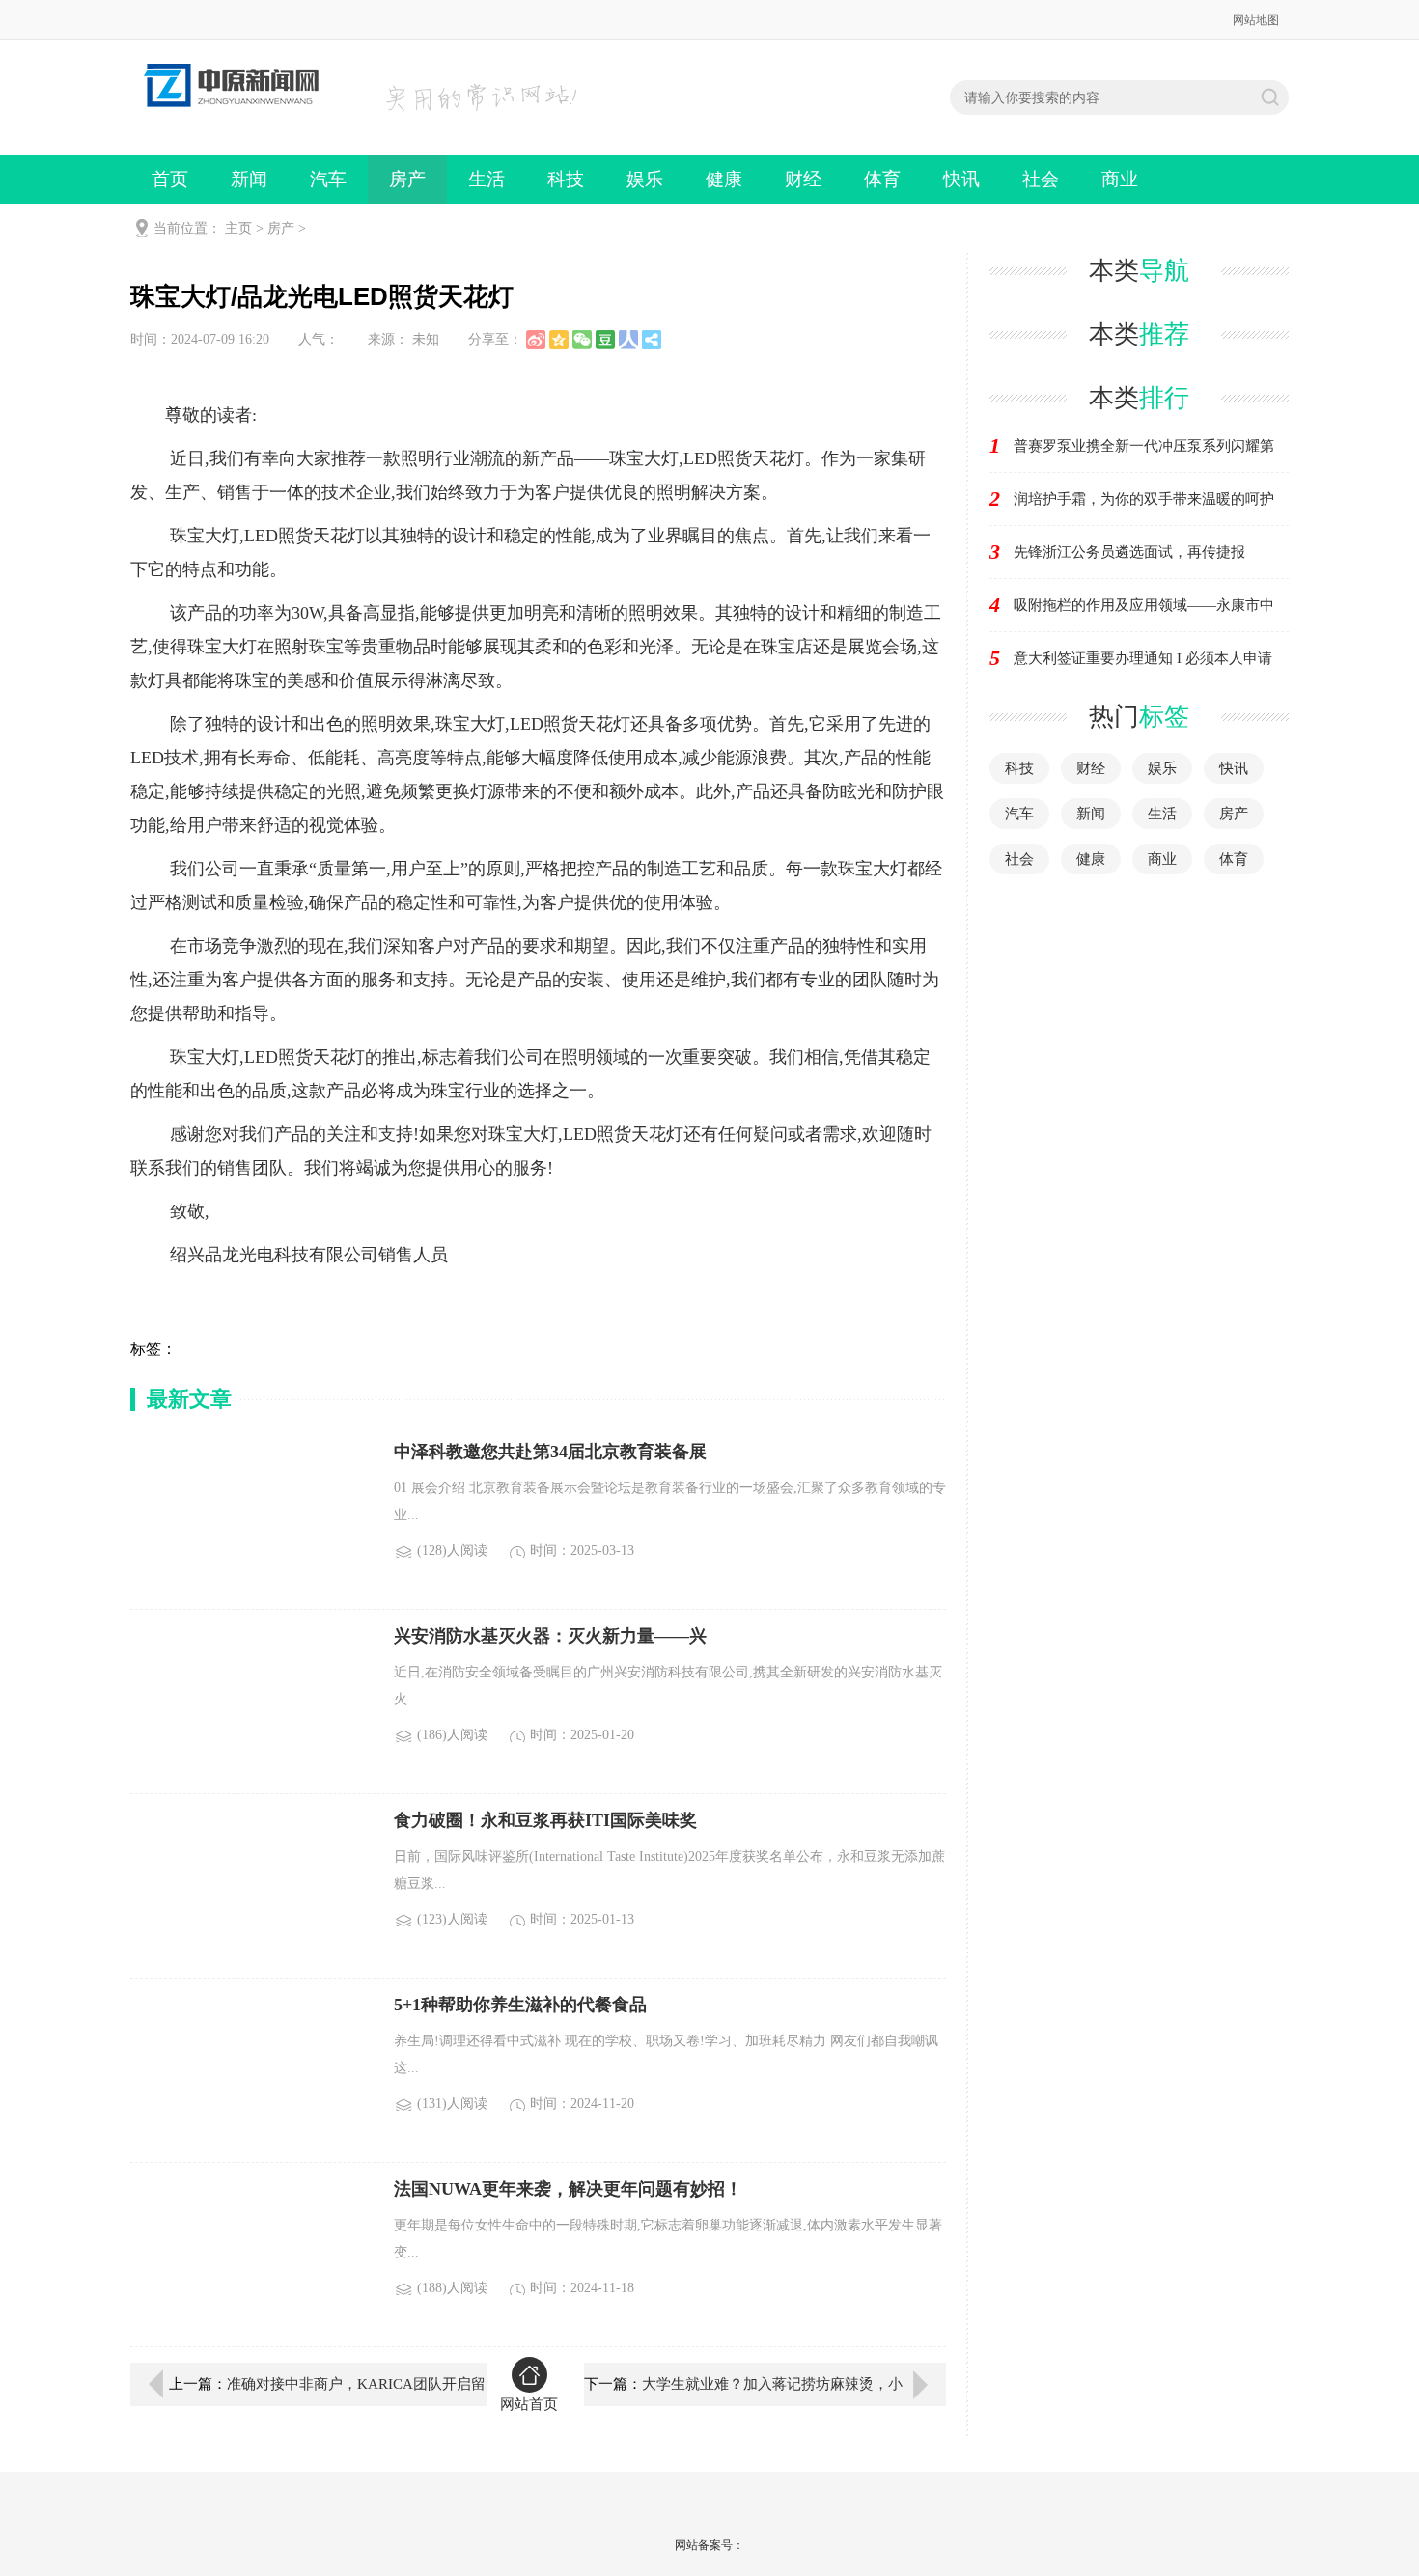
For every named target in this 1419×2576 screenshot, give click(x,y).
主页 (238, 228)
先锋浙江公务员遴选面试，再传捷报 (1129, 552)
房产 (407, 179)
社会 (1041, 179)
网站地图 (1256, 20)
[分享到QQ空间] (559, 340)
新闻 (249, 179)
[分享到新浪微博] (536, 340)
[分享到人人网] (628, 340)
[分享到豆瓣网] (605, 340)
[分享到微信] (582, 340)
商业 (1120, 179)
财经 (803, 179)
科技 (566, 179)
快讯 (961, 179)
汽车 (328, 179)
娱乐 (645, 179)
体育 (882, 179)
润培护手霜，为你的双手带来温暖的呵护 (1144, 499)
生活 (487, 179)
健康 (724, 179)
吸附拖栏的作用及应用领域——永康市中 (1144, 605)
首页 (170, 179)
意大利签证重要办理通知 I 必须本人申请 (1143, 658)
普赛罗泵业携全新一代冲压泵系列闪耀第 (1144, 446)
